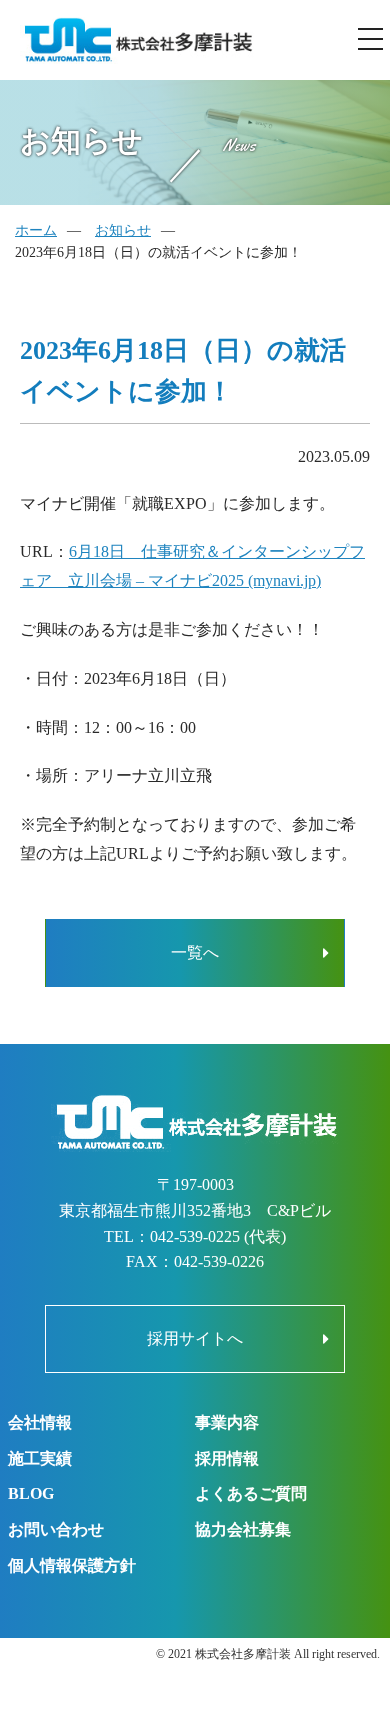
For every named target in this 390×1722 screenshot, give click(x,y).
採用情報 (227, 1458)
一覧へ (195, 952)
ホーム (36, 230)
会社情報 (40, 1422)
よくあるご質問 (251, 1493)
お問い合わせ (56, 1529)
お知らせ (123, 230)
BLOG (31, 1493)
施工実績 (40, 1458)
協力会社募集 (243, 1529)
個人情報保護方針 (72, 1565)
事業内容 (227, 1422)
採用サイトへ (195, 1338)
